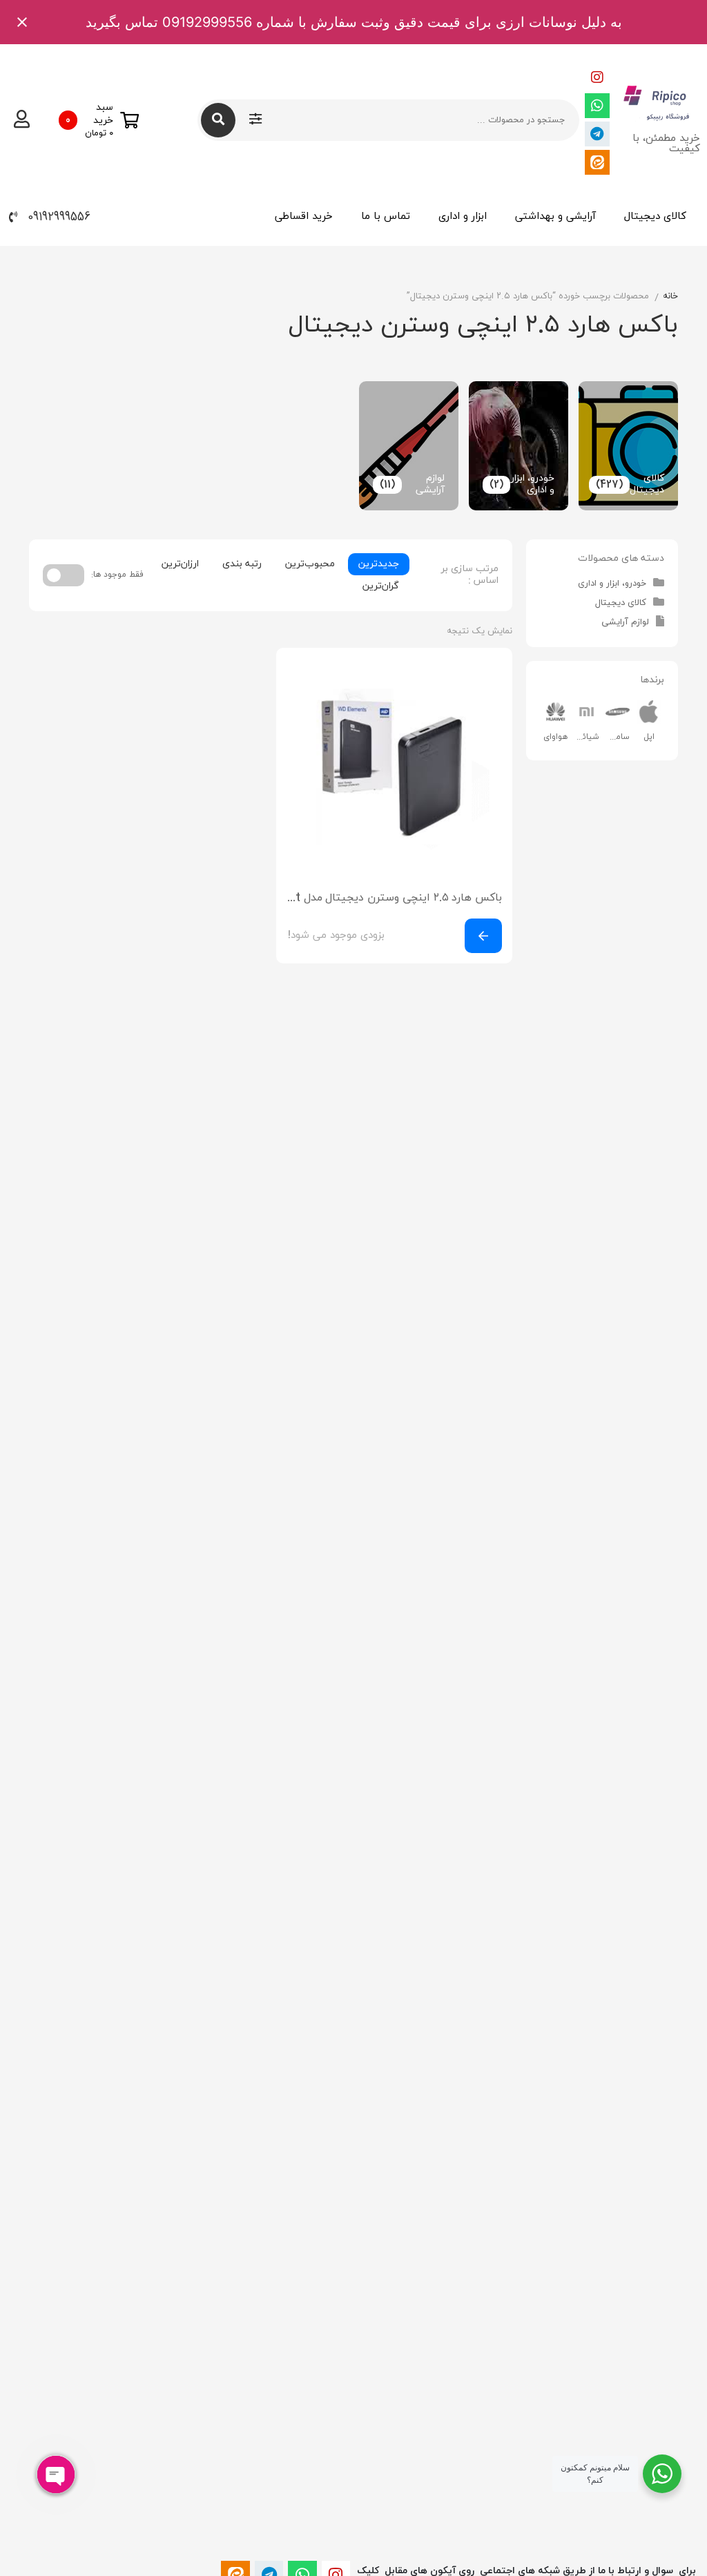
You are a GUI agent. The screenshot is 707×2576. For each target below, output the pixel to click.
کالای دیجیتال (655, 217)
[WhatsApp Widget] (662, 2474)
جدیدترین (379, 564)
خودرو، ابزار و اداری (612, 584)
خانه (670, 296)
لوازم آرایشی (625, 622)
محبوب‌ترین (310, 564)
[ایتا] (597, 162)
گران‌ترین (381, 586)
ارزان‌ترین (180, 564)
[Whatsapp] (597, 106)
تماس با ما (386, 217)
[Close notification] (22, 22)
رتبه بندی (242, 564)
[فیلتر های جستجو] (255, 120)
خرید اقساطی (304, 217)
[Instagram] (597, 77)
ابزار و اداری (463, 217)
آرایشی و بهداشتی (555, 217)
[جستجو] (218, 120)
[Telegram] (597, 134)
